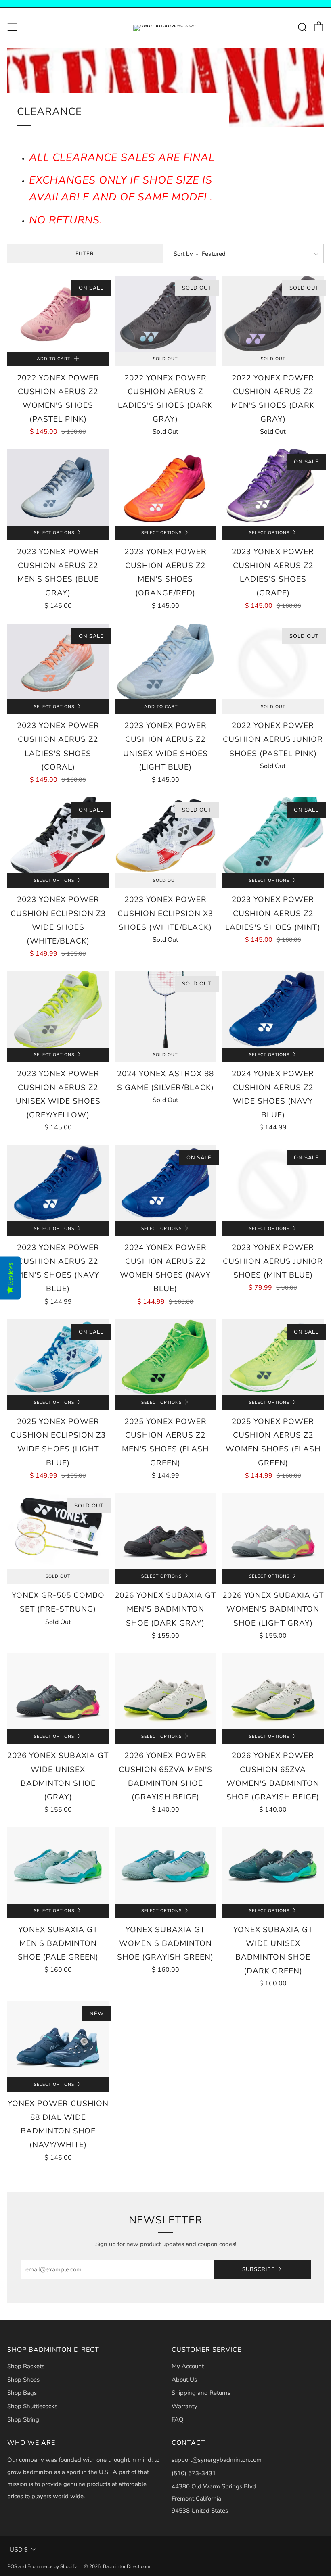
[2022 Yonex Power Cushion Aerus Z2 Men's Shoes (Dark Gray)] (273, 313)
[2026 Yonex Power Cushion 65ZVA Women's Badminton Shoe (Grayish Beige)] (273, 1691)
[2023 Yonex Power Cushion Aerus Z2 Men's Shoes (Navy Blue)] (58, 1183)
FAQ (178, 2419)
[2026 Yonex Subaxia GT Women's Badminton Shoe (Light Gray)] (273, 1531)
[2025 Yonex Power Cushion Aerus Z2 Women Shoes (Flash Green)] (273, 1357)
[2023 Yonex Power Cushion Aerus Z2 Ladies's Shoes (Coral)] (58, 662)
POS (12, 2566)
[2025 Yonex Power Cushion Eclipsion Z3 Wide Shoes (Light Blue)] (58, 1357)
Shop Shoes (23, 2380)
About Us (184, 2380)
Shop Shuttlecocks (32, 2406)
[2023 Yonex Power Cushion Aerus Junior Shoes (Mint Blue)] (273, 1183)
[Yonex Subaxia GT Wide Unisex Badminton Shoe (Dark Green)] (273, 1865)
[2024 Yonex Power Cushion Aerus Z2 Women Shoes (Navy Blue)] (165, 1183)
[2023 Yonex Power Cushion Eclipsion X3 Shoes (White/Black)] (165, 835)
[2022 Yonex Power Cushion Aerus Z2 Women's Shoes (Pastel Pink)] (58, 313)
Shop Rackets (26, 2366)
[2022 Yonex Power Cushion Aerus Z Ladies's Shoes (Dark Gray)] (165, 313)
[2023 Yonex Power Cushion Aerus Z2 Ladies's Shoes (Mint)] (273, 835)
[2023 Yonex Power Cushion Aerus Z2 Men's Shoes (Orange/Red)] (165, 487)
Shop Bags (22, 2393)
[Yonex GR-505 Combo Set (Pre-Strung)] (58, 1531)
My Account (188, 2366)
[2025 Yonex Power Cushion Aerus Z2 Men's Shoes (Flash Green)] (165, 1357)
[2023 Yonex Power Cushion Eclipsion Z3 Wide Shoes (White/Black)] (58, 835)
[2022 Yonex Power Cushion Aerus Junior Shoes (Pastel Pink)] (273, 662)
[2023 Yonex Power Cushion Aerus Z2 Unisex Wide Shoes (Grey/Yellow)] (58, 1009)
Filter (85, 254)
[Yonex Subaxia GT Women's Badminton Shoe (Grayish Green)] (165, 1865)
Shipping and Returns (201, 2393)
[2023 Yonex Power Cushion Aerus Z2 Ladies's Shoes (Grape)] (273, 487)
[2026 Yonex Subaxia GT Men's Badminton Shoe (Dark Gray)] (165, 1531)
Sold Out (165, 359)
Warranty (184, 2406)
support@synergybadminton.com (217, 2460)
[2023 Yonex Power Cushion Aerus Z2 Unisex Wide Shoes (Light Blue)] (165, 662)
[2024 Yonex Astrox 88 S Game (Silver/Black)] (165, 1009)
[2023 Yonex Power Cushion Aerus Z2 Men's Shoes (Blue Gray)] (58, 487)
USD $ (19, 2550)
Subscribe (259, 2269)
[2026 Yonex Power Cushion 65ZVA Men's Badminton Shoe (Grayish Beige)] (165, 1691)
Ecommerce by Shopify (52, 2566)
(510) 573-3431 (194, 2473)
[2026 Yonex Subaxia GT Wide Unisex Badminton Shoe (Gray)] (58, 1691)
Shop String (23, 2419)
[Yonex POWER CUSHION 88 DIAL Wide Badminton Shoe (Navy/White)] (58, 2039)
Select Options (54, 533)
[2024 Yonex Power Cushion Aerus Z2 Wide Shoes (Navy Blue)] (273, 1009)
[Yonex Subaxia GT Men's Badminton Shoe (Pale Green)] (58, 1865)
